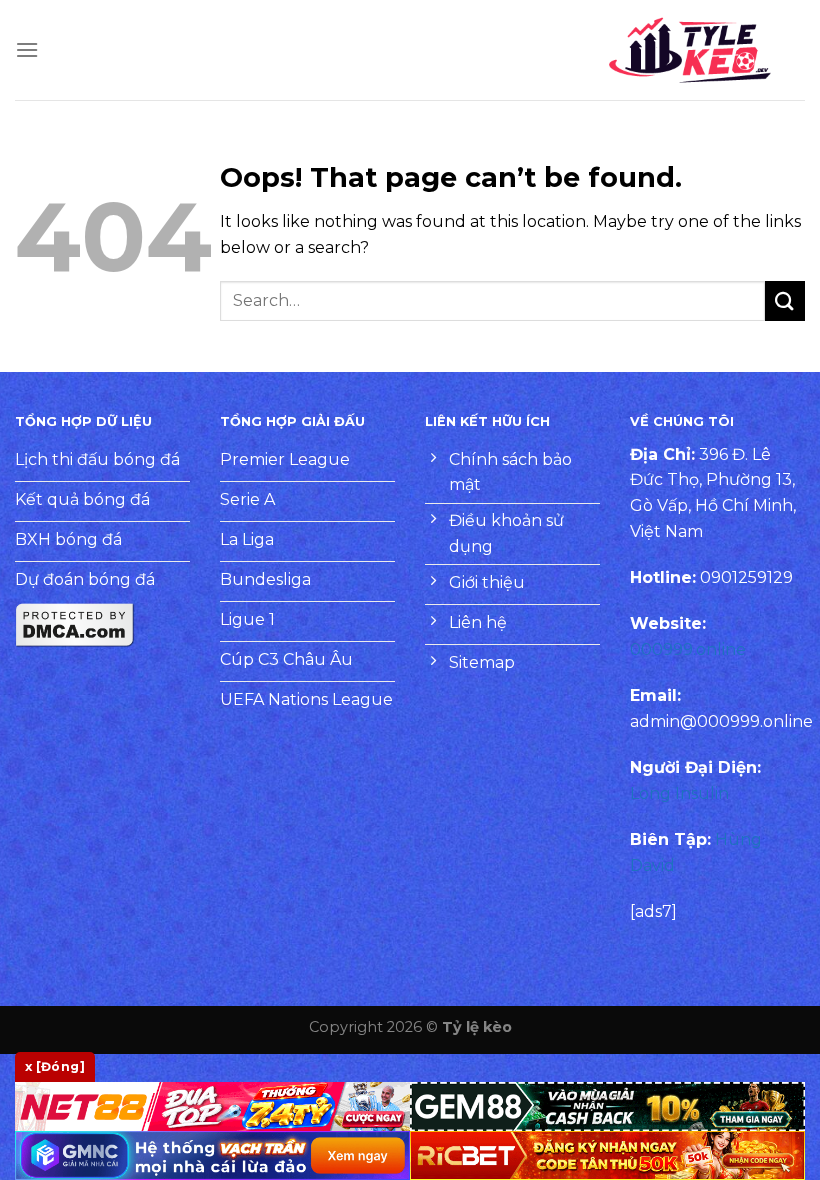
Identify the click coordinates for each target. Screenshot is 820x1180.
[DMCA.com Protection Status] (75, 623)
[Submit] (785, 300)
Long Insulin (679, 793)
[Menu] (27, 49)
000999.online (688, 649)
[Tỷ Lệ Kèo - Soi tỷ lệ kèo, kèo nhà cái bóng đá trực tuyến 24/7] (690, 50)
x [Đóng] (55, 1066)
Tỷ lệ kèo (477, 1027)
